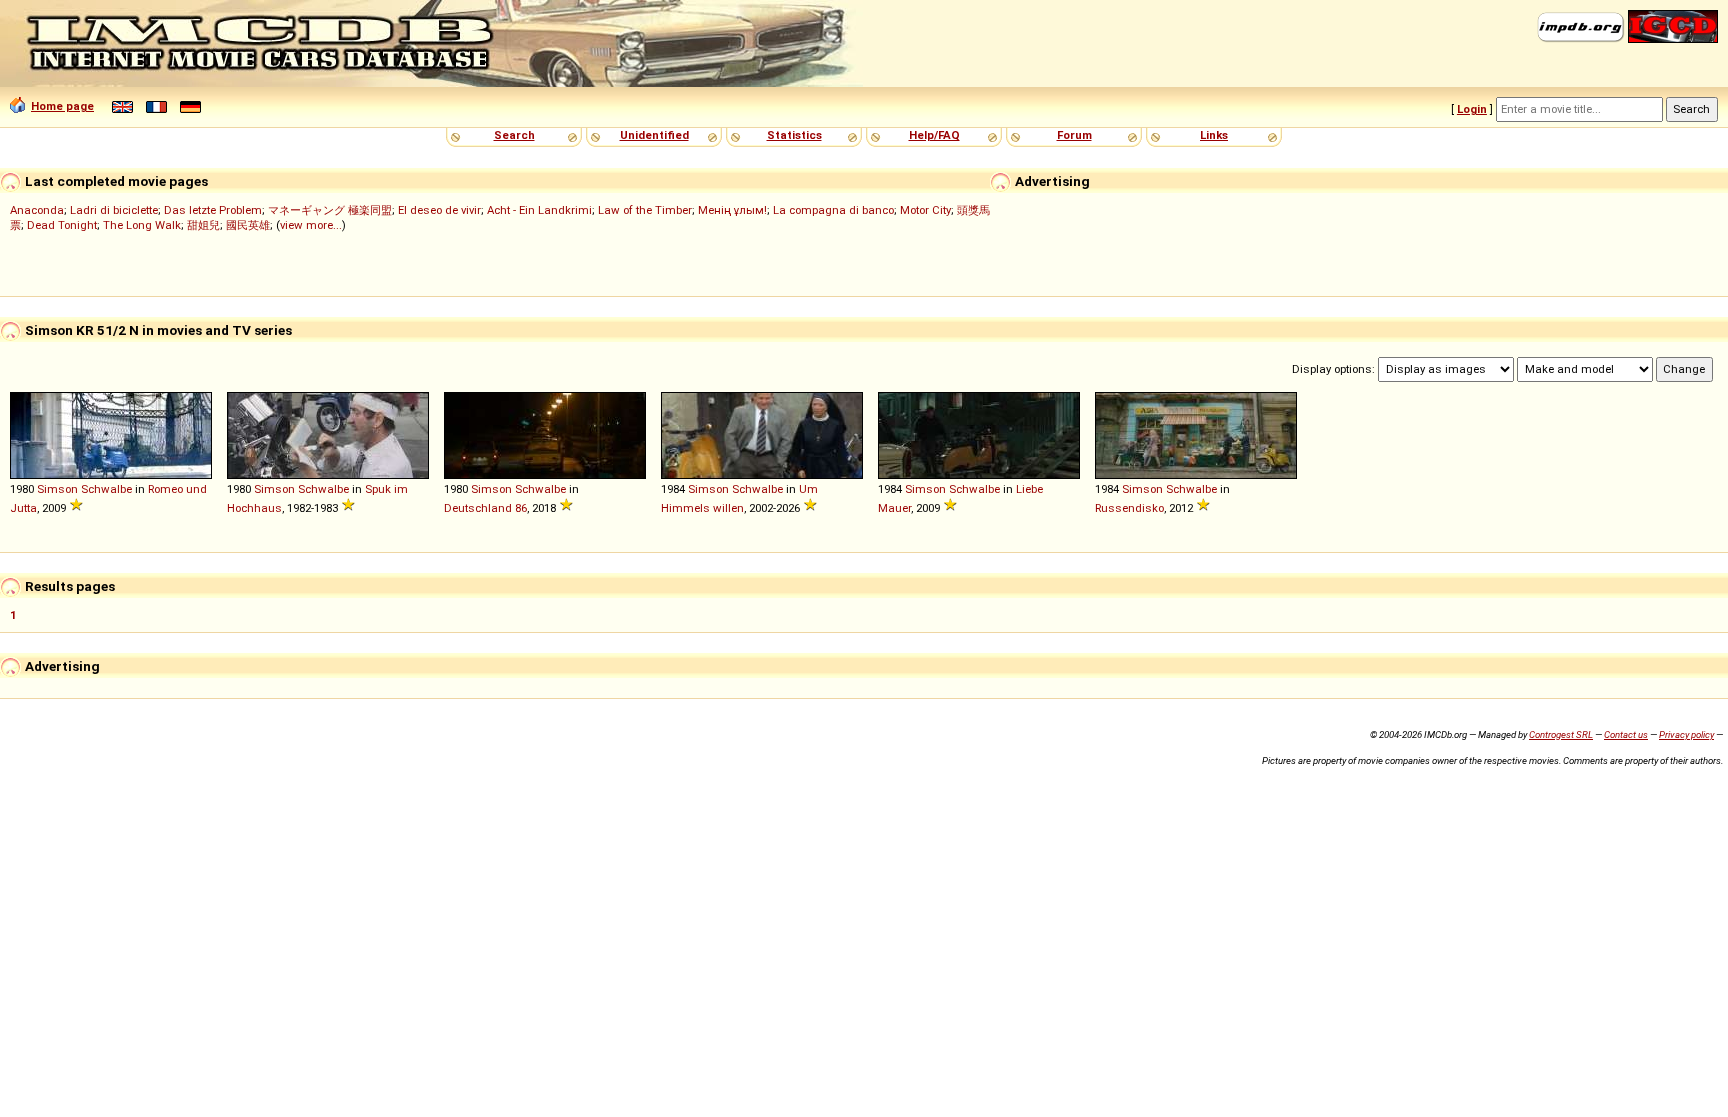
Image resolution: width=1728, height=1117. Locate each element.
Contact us (1626, 734)
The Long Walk (142, 225)
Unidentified (654, 135)
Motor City (925, 210)
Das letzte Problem (213, 210)
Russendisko (1129, 508)
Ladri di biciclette (114, 210)
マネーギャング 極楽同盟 (330, 210)
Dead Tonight (62, 225)
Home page (62, 106)
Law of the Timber (645, 210)
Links (1214, 135)
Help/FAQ (934, 135)
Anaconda (37, 210)
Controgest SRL (1561, 734)
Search (514, 135)
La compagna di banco (833, 210)
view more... (311, 225)
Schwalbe (106, 489)
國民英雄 (248, 225)
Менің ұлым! (732, 210)
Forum (1074, 135)
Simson (57, 489)
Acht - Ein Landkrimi (539, 210)
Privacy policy (1686, 734)
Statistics (794, 135)
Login (1472, 109)
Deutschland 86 (485, 508)
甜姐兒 (203, 225)
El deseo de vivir (439, 210)
